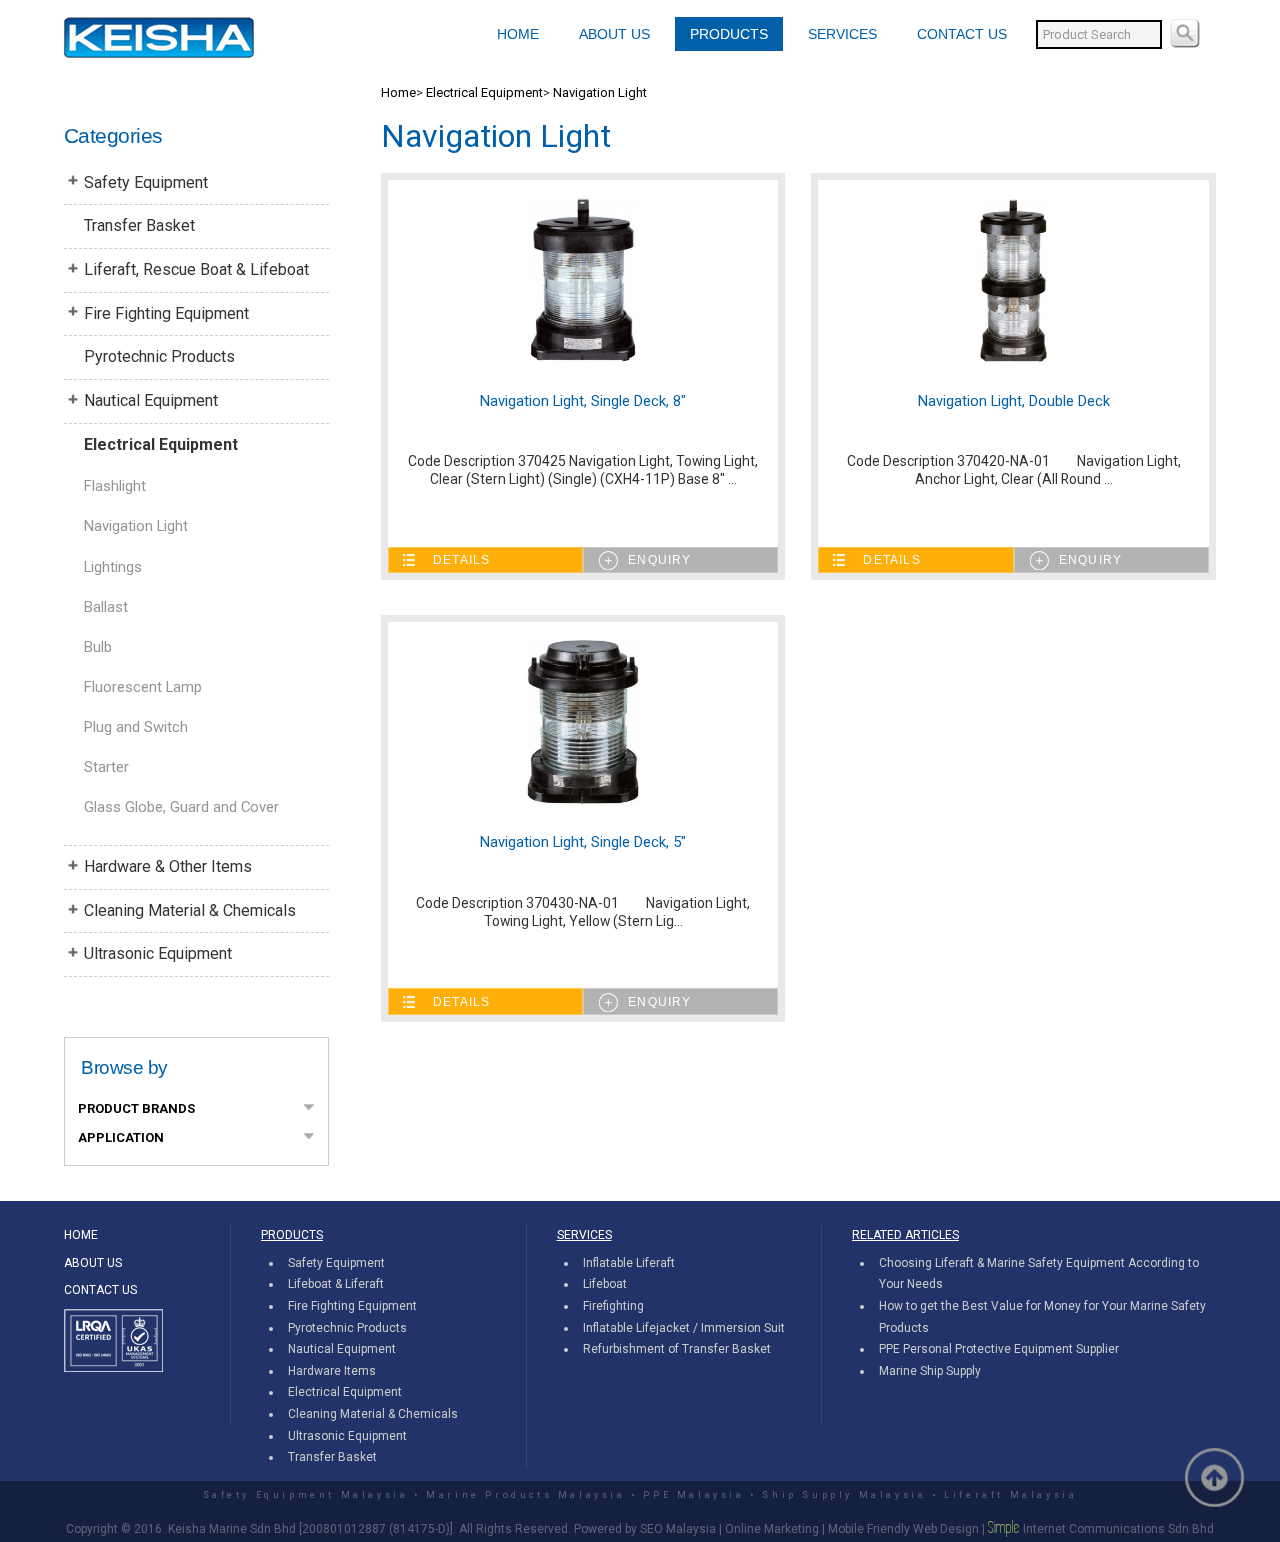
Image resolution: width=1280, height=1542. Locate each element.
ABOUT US (614, 34)
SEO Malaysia (678, 1529)
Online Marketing (772, 1529)
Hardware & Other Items (168, 866)
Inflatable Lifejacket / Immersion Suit (684, 1328)
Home (398, 92)
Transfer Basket (139, 225)
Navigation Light (136, 526)
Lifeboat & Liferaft (336, 1284)
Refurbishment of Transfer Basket (677, 1349)
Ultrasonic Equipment (158, 953)
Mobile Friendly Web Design (903, 1529)
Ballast (106, 607)
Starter (106, 767)
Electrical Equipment (161, 444)
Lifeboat (605, 1284)
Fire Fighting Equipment (166, 313)
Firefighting (613, 1306)
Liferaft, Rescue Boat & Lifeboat (196, 269)
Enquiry (659, 560)
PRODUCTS (729, 34)
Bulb (98, 647)
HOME (518, 34)
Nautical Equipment (151, 400)
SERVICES (842, 34)
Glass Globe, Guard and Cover (181, 807)
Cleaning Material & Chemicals (190, 910)
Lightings (113, 567)
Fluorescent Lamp (143, 687)
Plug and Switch (136, 727)
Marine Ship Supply (930, 1371)
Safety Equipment (146, 182)
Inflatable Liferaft (629, 1263)
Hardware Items (332, 1371)
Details (461, 560)
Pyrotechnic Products (159, 356)
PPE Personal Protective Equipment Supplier (999, 1349)
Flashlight (115, 486)
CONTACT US (962, 34)
